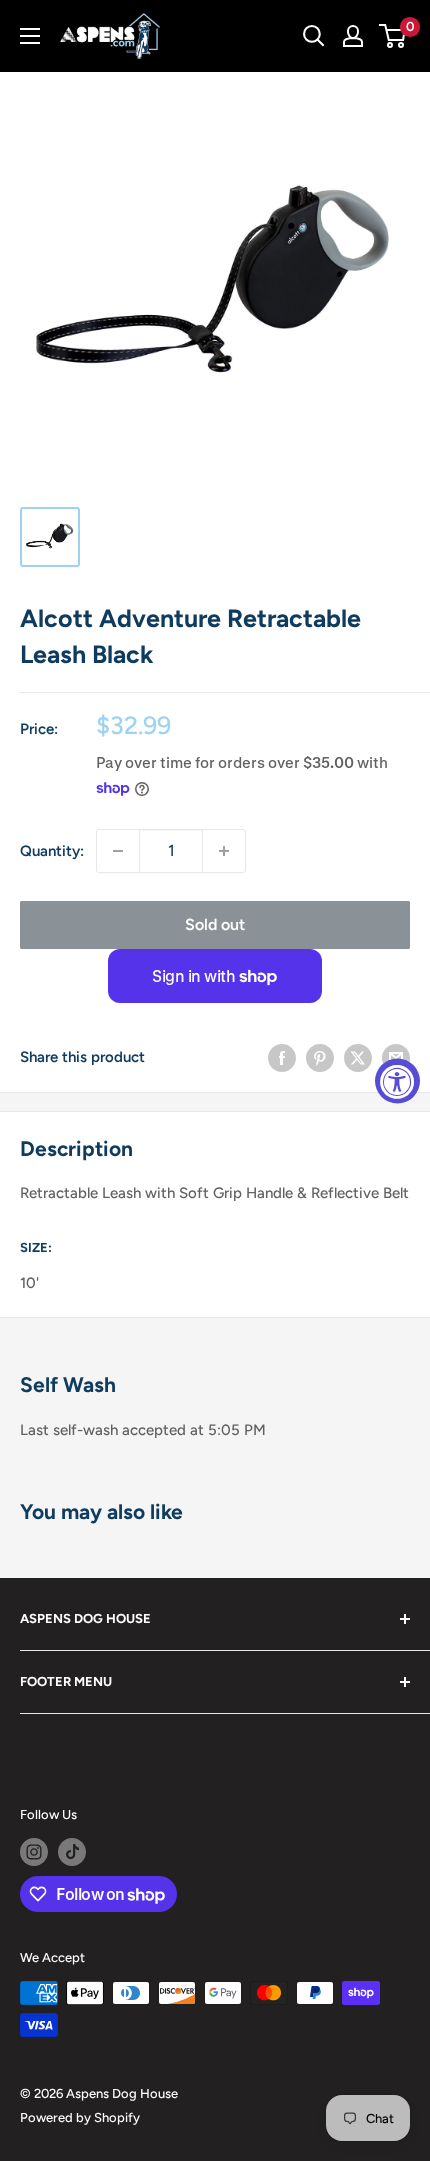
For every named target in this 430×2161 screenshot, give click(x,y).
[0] (393, 36)
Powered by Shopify (80, 2117)
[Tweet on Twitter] (358, 1057)
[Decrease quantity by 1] (118, 851)
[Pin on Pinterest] (320, 1057)
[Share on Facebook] (282, 1057)
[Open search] (314, 36)
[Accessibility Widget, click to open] (397, 1080)
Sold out (215, 924)
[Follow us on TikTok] (72, 1852)
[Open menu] (30, 36)
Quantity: (52, 851)
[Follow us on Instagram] (34, 1852)
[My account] (353, 36)
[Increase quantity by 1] (224, 851)
